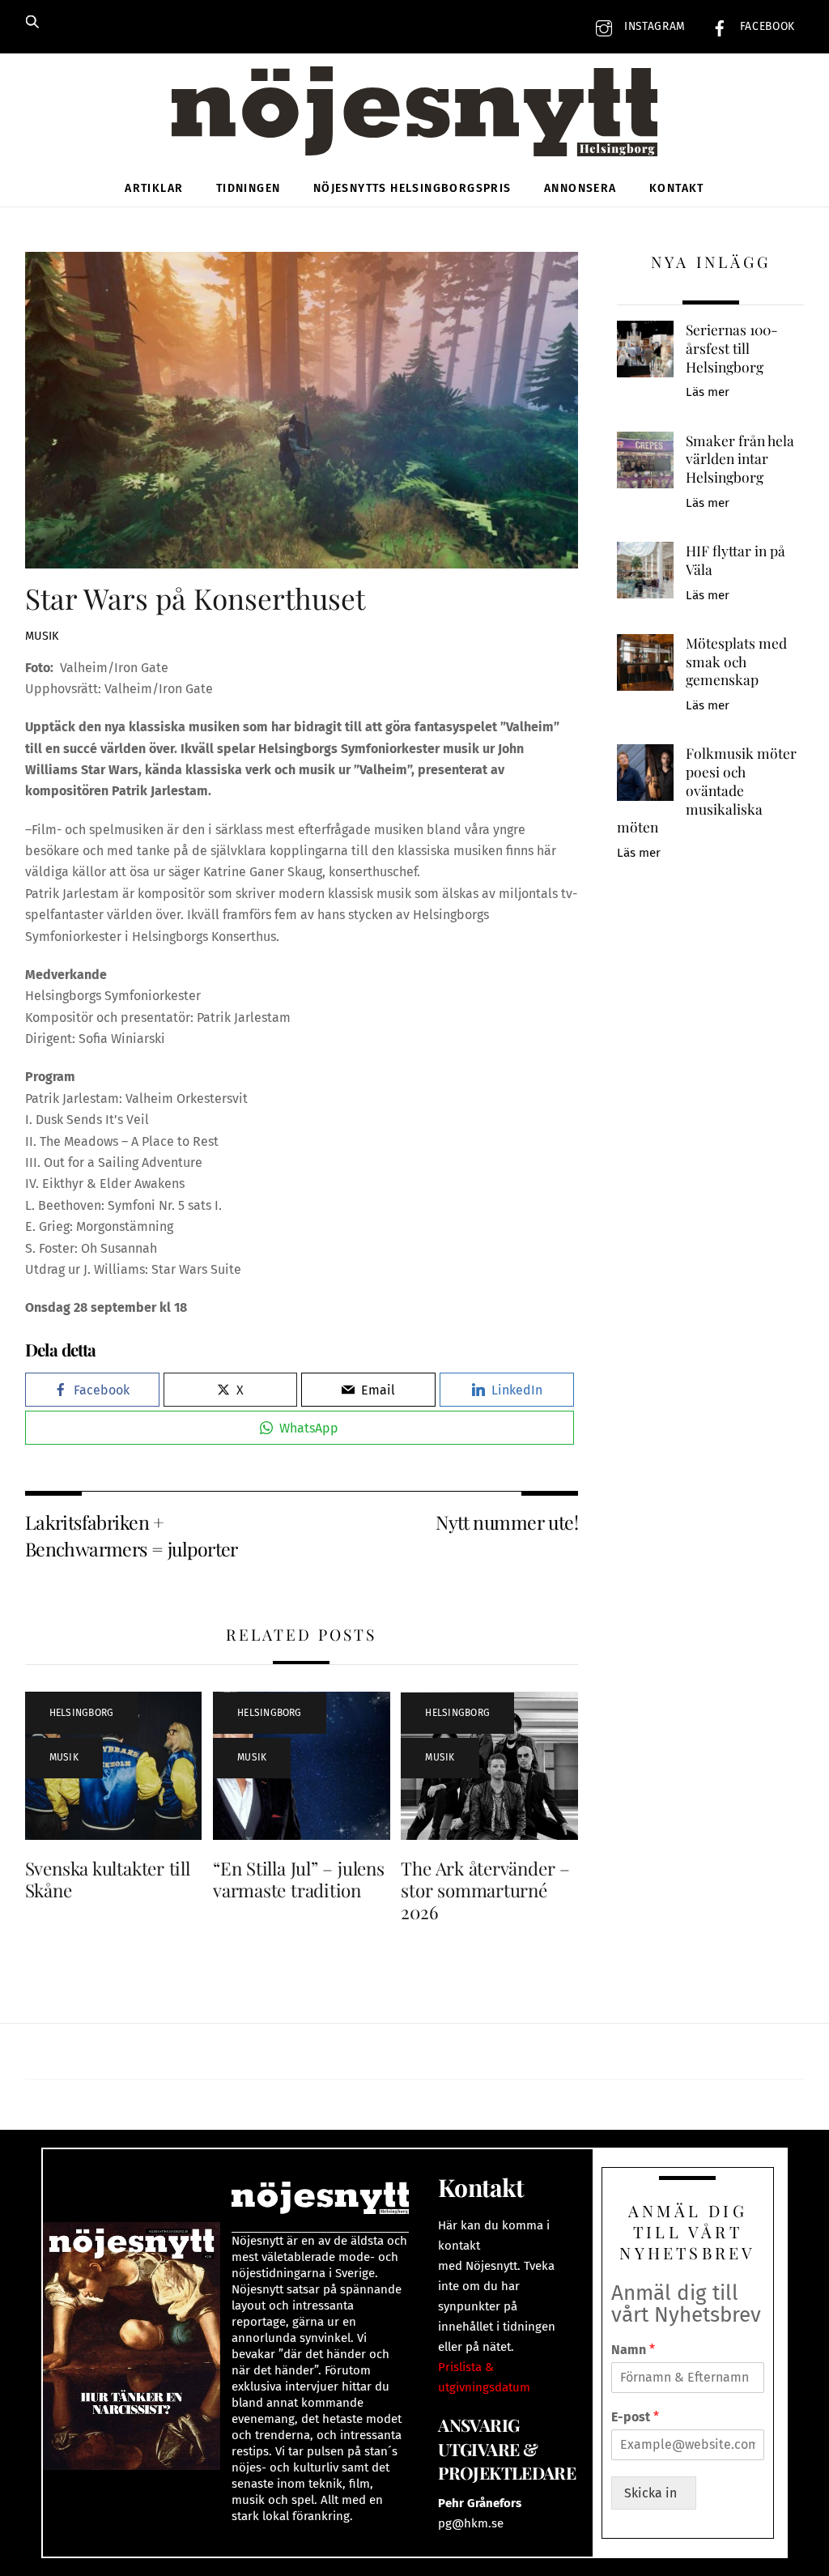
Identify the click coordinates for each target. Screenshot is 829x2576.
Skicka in (654, 2493)
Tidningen (249, 188)
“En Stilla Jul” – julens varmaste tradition (299, 1879)
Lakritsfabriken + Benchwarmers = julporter (132, 1535)
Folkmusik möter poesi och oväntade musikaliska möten (707, 790)
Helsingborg (82, 1713)
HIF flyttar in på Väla (735, 560)
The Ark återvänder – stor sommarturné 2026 (485, 1890)
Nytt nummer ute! (507, 1522)
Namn (633, 2350)
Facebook (765, 26)
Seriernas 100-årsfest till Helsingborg (732, 348)
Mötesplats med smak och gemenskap (736, 661)
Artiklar (154, 188)
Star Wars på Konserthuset (195, 598)
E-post (635, 2417)
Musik (42, 636)
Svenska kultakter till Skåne (108, 1879)
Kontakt (677, 188)
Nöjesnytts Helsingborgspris (412, 188)
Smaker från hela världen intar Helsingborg (740, 459)
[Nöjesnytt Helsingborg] (414, 129)
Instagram (653, 26)
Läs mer (708, 392)
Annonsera (580, 188)
